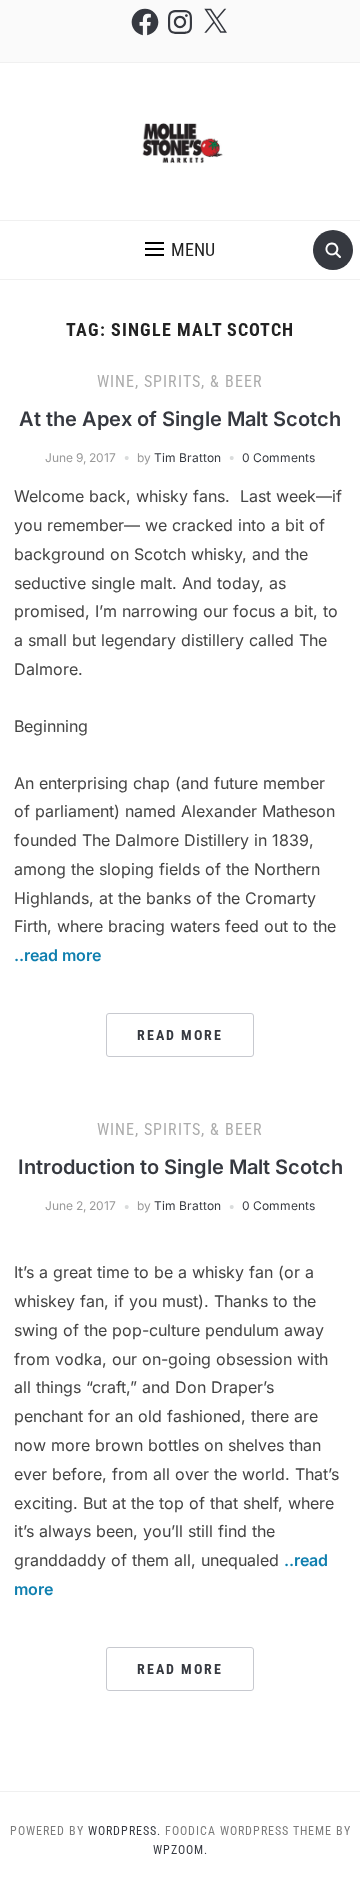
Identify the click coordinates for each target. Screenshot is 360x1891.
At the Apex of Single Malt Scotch (180, 419)
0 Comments (278, 457)
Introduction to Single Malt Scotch (180, 1167)
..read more (57, 955)
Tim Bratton (187, 457)
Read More (180, 1035)
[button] (180, 250)
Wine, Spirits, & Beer (180, 381)
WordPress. (124, 1831)
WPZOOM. (180, 1850)
